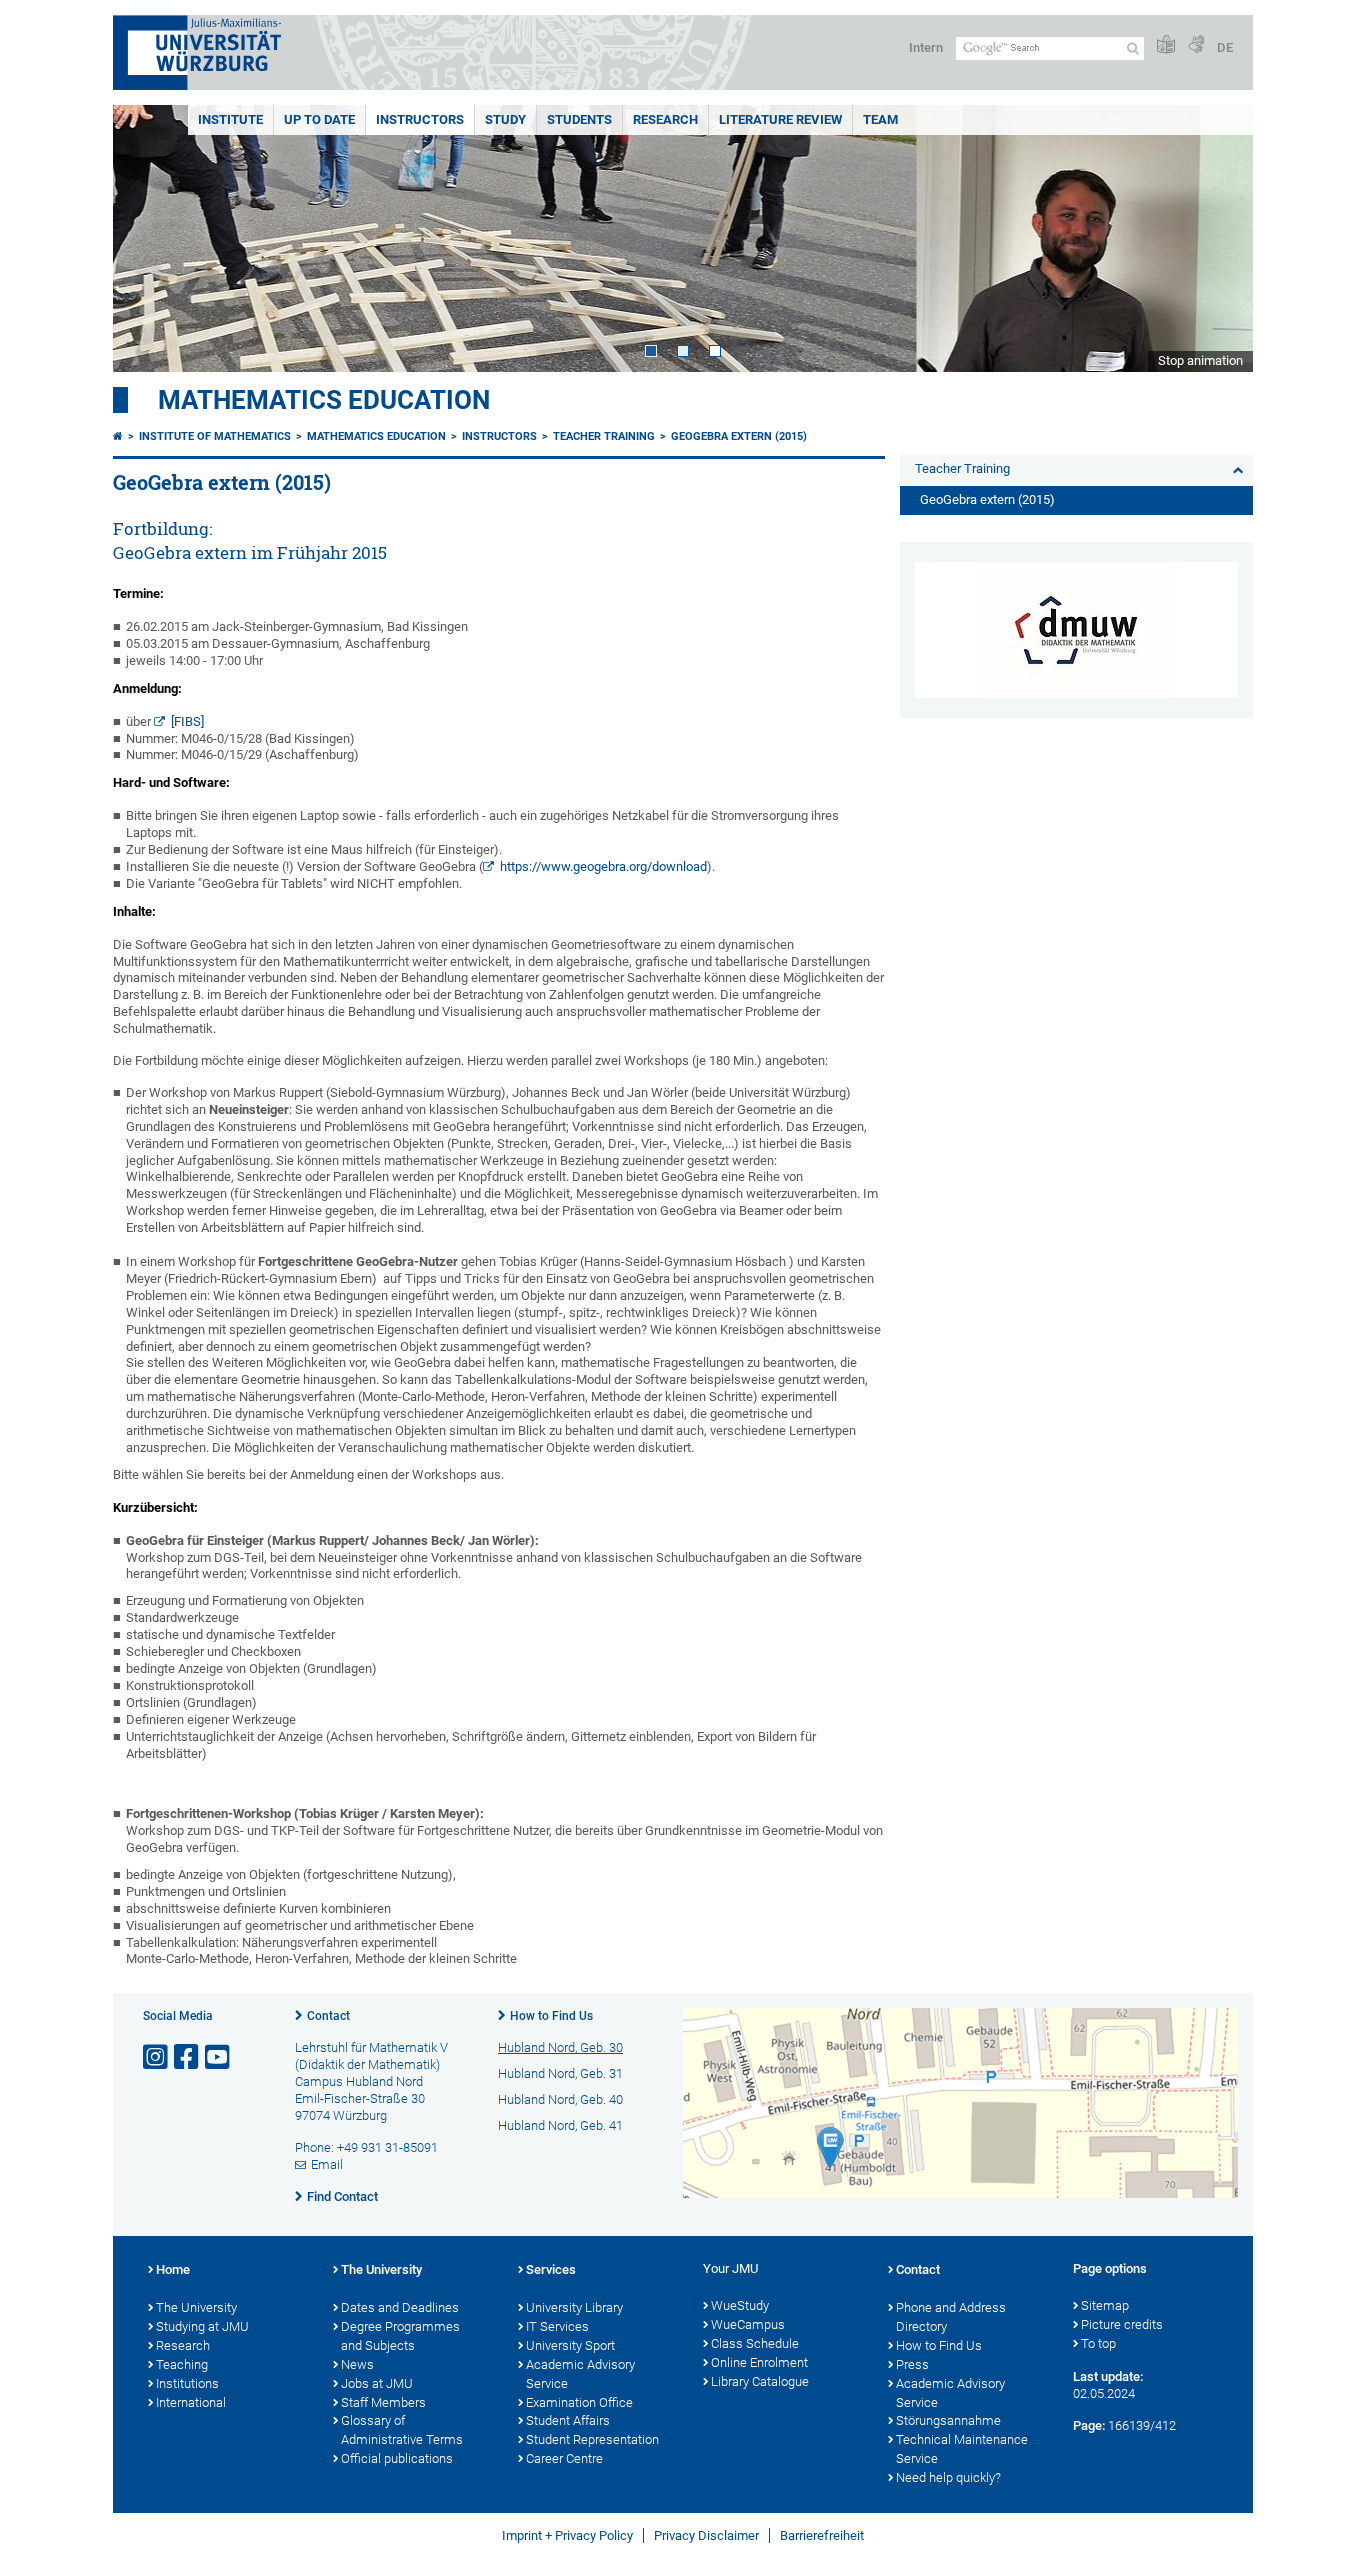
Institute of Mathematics (215, 436)
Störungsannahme (948, 2420)
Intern (926, 47)
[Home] (118, 436)
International (191, 2402)
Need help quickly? (948, 2477)
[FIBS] (187, 721)
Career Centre (564, 2458)
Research (665, 119)
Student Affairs (568, 2420)
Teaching (182, 2364)
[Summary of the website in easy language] (1166, 45)
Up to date (319, 119)
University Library (574, 2307)
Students (579, 119)
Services (551, 2269)
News (357, 2364)
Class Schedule (755, 2343)
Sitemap (1105, 2305)
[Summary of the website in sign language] (1196, 45)
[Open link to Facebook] (188, 2057)
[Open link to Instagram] (157, 2057)
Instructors (420, 119)
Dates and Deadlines (400, 2307)
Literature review (780, 119)
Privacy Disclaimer (706, 2535)
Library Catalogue (760, 2381)
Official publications (397, 2458)
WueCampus (748, 2324)
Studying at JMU (202, 2326)
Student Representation (592, 2439)
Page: (1089, 2425)
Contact (328, 2016)
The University (196, 2307)
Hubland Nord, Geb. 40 (560, 2099)
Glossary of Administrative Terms (402, 2430)
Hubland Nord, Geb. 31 (560, 2073)
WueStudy (740, 2305)
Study (505, 119)
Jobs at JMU (377, 2383)
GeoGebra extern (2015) (739, 436)
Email (327, 2164)
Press (912, 2364)
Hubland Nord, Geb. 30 (560, 2047)
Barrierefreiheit (822, 2535)
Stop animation (1200, 360)
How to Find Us (551, 2016)
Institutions (187, 2383)
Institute (230, 119)
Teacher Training (604, 436)
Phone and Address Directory (951, 2317)
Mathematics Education (324, 400)
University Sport (570, 2345)
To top (1098, 2343)
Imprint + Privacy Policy (567, 2535)
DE (1225, 47)
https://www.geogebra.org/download (603, 866)
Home (173, 2269)
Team (880, 119)
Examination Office (579, 2402)
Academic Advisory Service (580, 2374)
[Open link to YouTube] (219, 2057)
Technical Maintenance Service (962, 2449)
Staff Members (383, 2402)
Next (1218, 238)
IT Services (557, 2326)
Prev (148, 238)
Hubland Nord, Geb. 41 (560, 2125)
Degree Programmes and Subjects (400, 2336)
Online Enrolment (759, 2362)
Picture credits (1122, 2324)
